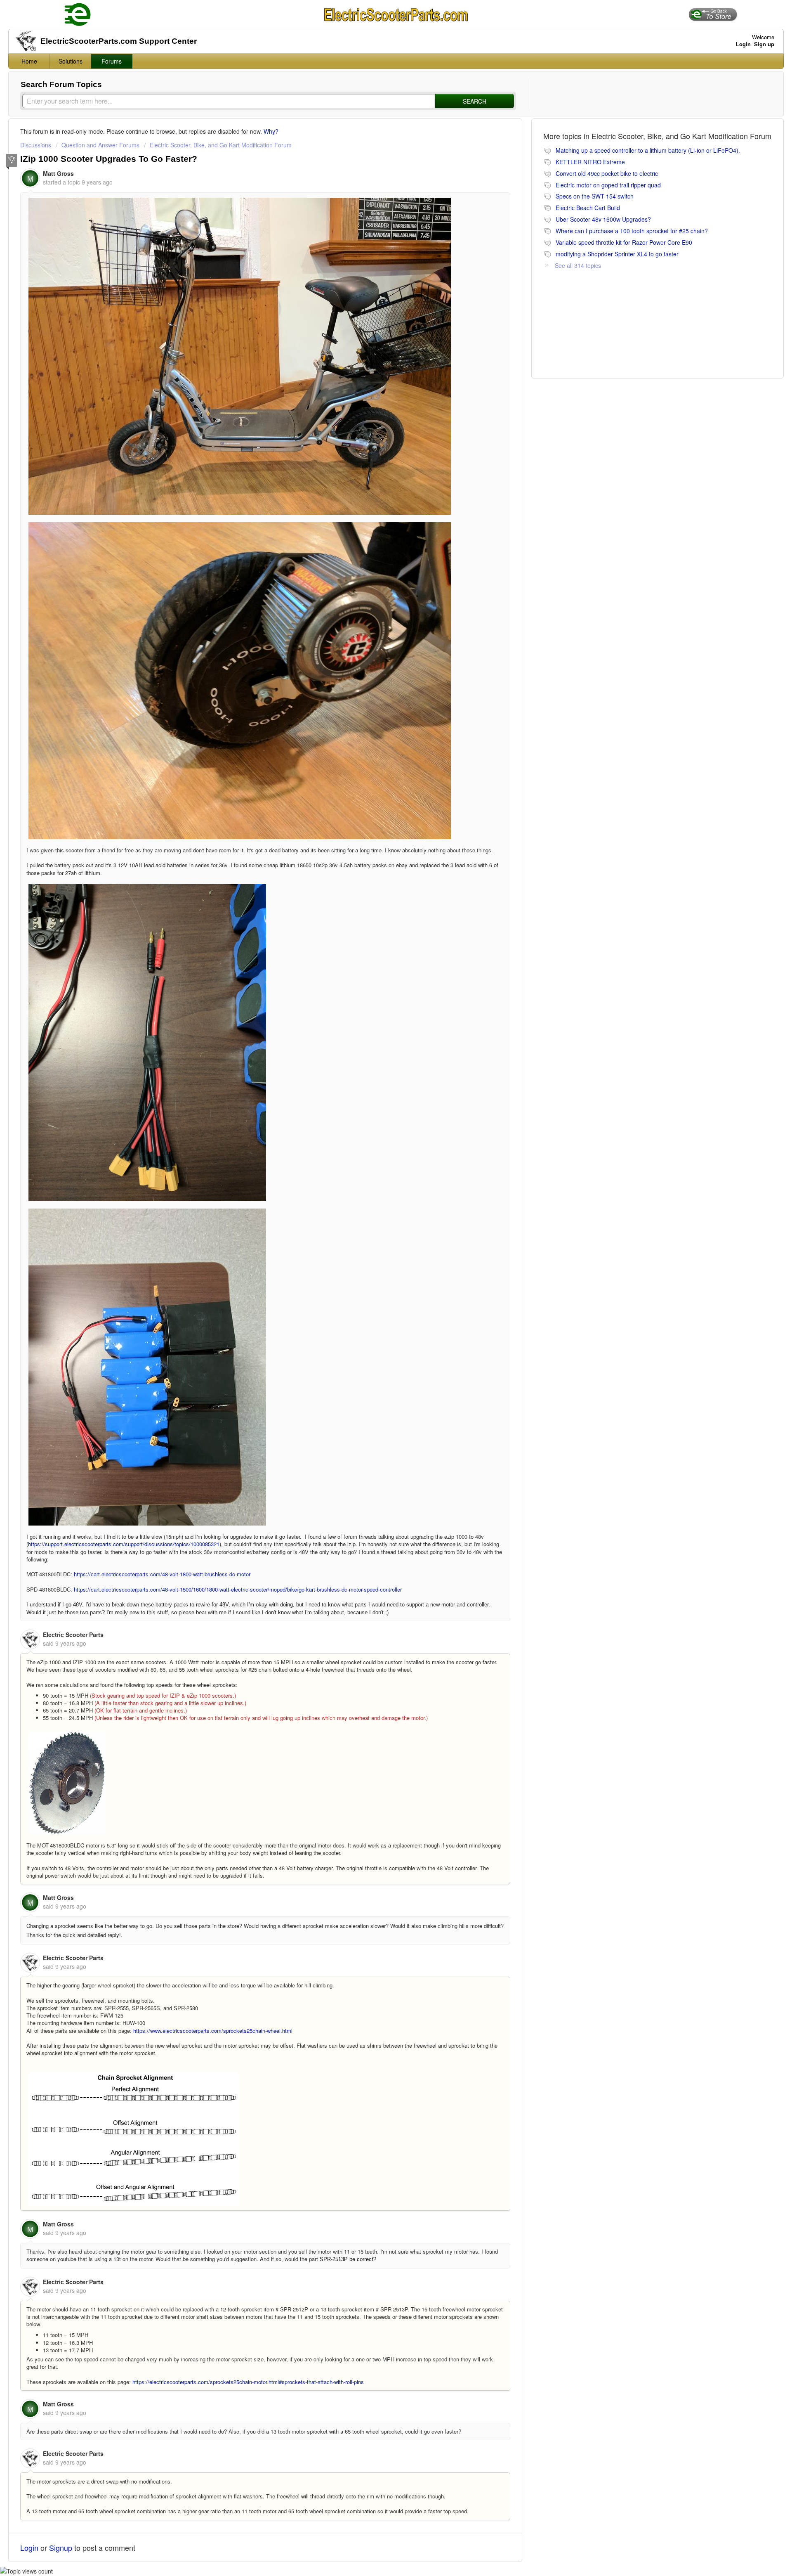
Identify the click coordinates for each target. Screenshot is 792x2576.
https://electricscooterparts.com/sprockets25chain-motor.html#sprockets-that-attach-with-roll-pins (248, 2382)
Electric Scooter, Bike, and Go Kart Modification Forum (221, 145)
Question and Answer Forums (100, 145)
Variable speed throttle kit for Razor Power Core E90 (624, 242)
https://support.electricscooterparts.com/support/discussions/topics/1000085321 (124, 1544)
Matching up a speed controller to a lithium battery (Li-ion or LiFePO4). (648, 150)
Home (29, 61)
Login (29, 2548)
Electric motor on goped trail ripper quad (608, 185)
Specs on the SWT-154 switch (595, 196)
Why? (271, 131)
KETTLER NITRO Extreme (590, 162)
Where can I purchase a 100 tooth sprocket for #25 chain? (632, 231)
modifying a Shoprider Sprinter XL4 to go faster (617, 254)
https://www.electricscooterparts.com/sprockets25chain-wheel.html (213, 2031)
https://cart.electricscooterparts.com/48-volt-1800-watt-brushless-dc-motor (162, 1574)
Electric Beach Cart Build (588, 208)
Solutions (71, 61)
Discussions (36, 145)
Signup (61, 2548)
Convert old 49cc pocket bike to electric (607, 173)
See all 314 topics (578, 265)
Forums (112, 61)
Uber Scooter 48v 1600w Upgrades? (603, 219)
